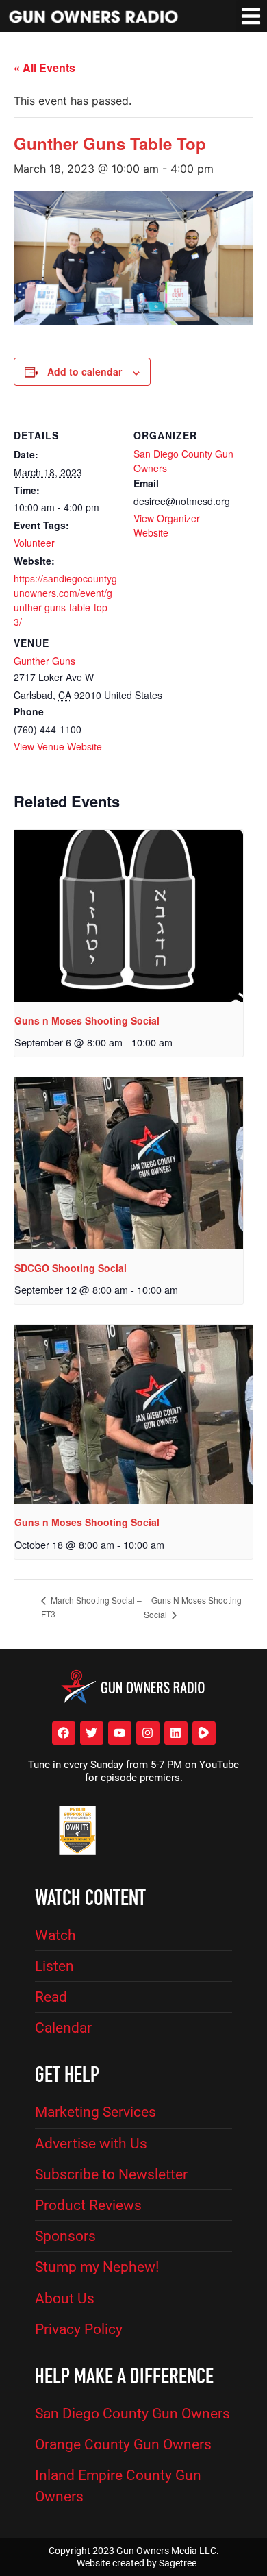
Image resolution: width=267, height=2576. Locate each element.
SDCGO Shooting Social (71, 1268)
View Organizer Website (167, 525)
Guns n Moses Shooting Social (87, 1020)
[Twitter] (92, 1733)
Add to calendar (85, 371)
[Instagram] (148, 1733)
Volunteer (34, 543)
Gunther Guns (44, 661)
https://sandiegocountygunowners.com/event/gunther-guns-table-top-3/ (65, 600)
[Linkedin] (176, 1733)
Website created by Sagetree (137, 2563)
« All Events (44, 68)
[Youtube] (120, 1733)
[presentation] (129, 916)
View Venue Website (58, 746)
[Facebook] (64, 1733)
